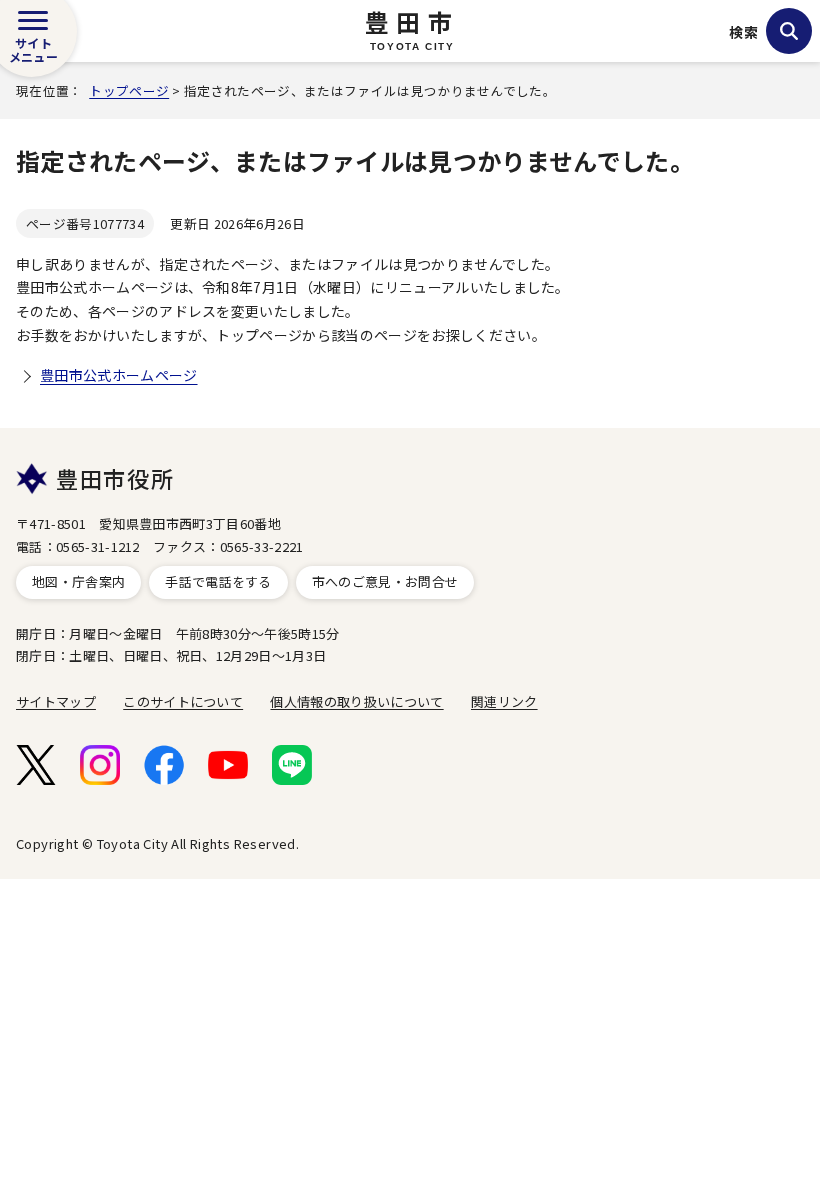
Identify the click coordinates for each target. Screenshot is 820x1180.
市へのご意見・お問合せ (385, 581)
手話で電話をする (218, 581)
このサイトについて (183, 701)
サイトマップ (56, 701)
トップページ (129, 90)
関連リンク (504, 701)
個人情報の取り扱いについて (356, 701)
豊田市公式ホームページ (119, 375)
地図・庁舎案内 (78, 581)
